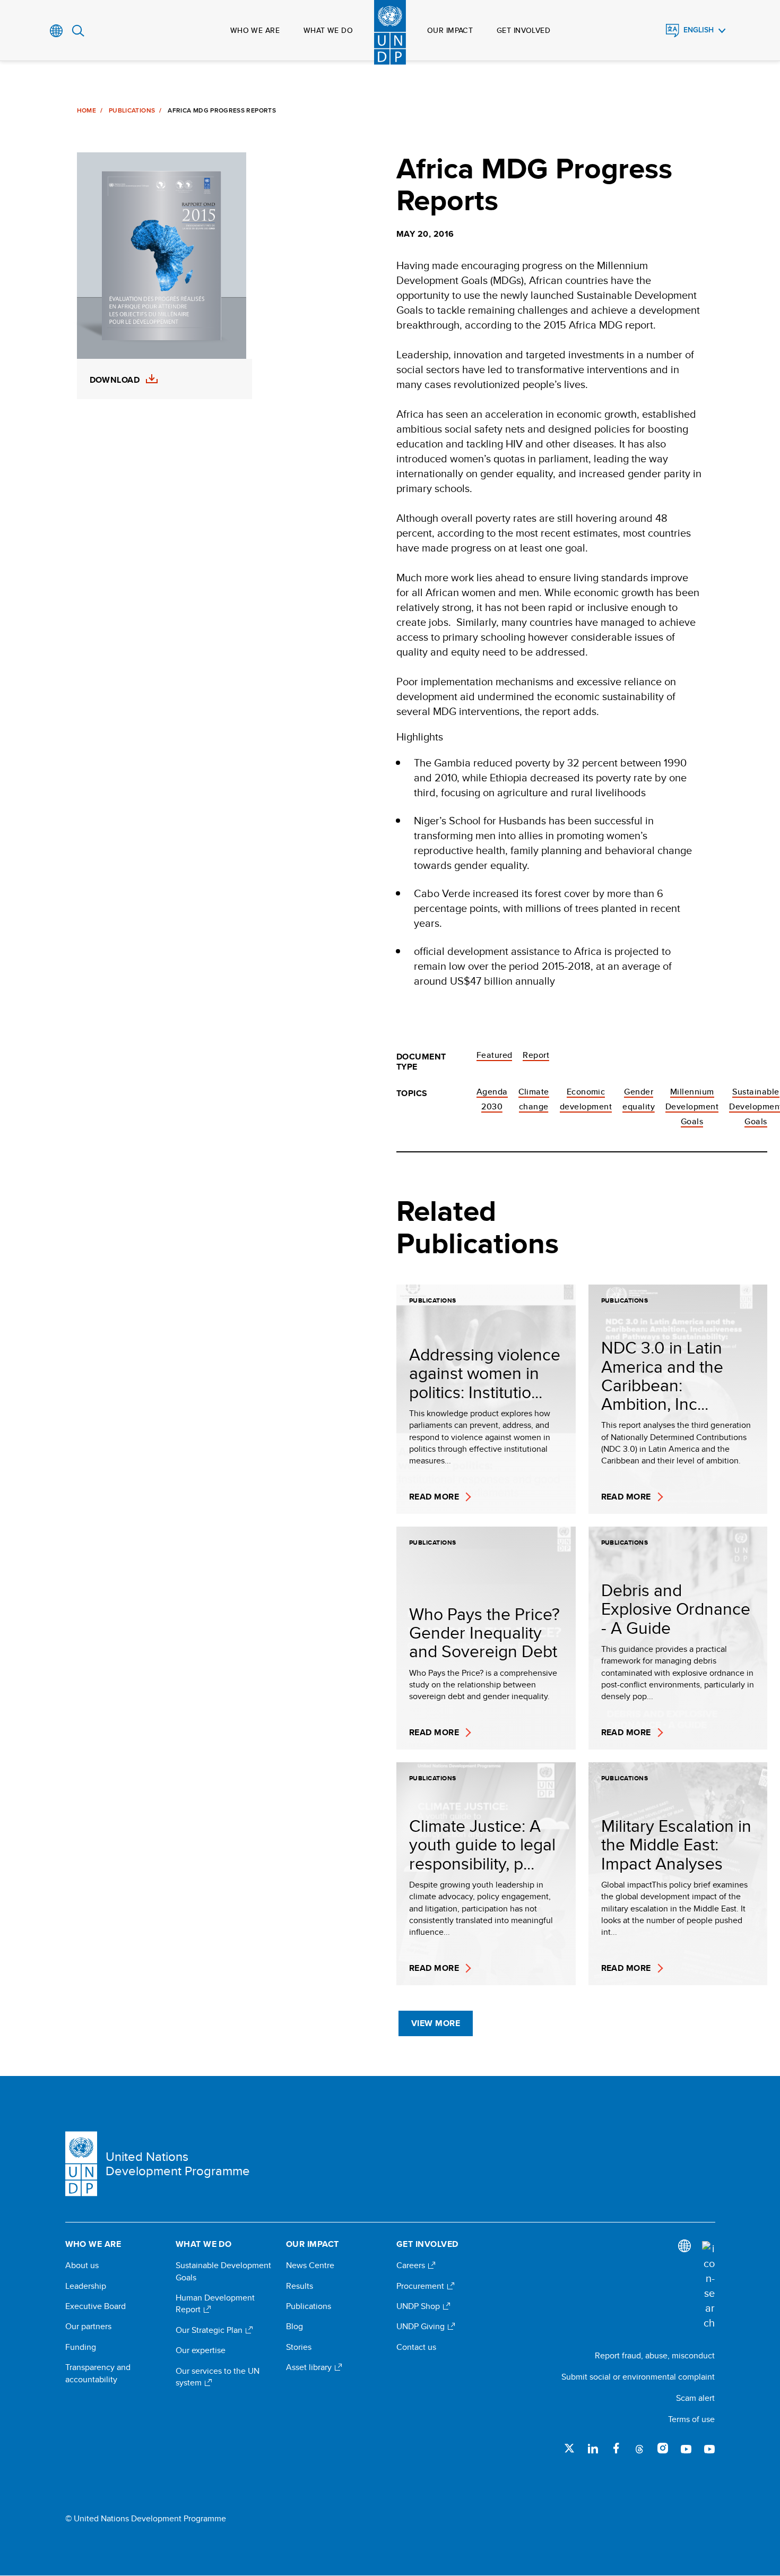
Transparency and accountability (98, 2373)
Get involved (523, 30)
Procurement (421, 2286)
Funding (81, 2347)
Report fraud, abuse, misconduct (655, 2355)
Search (78, 31)
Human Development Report (215, 2304)
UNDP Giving (422, 2327)
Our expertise (201, 2350)
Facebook (616, 2448)
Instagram (663, 2448)
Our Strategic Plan (210, 2330)
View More (436, 2023)
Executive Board (96, 2306)
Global (57, 31)
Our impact (450, 30)
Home (86, 110)
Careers (412, 2265)
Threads (639, 2448)
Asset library (310, 2367)
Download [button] (115, 380)
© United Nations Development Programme (146, 2519)
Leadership (86, 2286)
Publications (132, 110)
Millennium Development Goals (692, 1106)
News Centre (310, 2265)
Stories (299, 2347)
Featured (495, 1055)
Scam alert (695, 2398)
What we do (328, 30)
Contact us (416, 2347)
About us (82, 2265)
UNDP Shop (419, 2306)
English (699, 30)
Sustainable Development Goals (223, 2271)
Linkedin (593, 2448)
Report (536, 1055)
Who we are (255, 30)
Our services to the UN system (218, 2377)
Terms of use (691, 2419)
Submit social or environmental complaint (638, 2377)
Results (300, 2286)
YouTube (686, 2448)
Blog (294, 2327)
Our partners (88, 2327)
